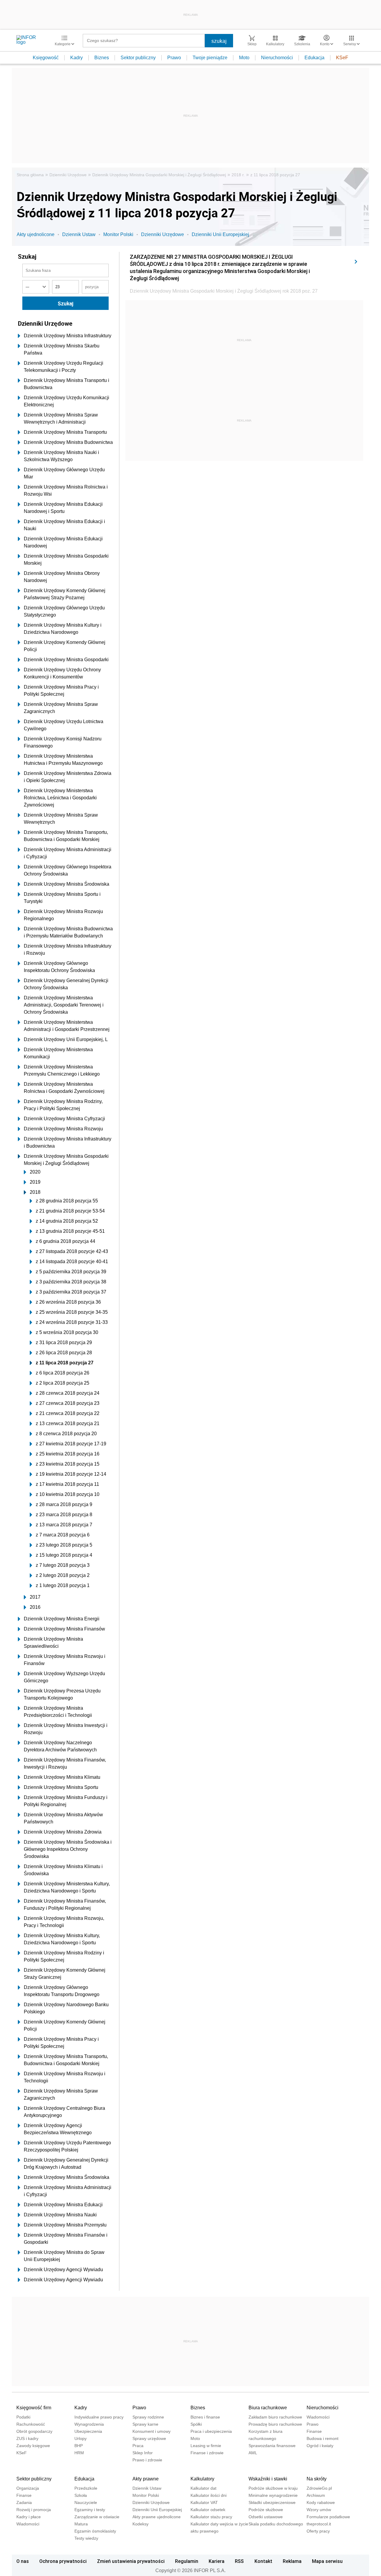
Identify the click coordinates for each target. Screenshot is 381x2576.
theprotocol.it (319, 2524)
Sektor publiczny (138, 58)
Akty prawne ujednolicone (157, 2517)
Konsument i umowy (152, 2431)
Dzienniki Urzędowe (68, 175)
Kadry (76, 58)
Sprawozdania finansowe (272, 2446)
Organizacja (28, 2488)
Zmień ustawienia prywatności (131, 2561)
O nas (23, 2561)
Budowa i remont (323, 2438)
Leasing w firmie (206, 2446)
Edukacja (314, 58)
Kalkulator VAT (204, 2502)
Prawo (174, 58)
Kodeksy (140, 2524)
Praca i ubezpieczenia (211, 2431)
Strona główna (30, 175)
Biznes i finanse (205, 2417)
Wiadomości (318, 2417)
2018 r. (238, 175)
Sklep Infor (143, 2453)
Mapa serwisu (327, 2561)
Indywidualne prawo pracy (99, 2417)
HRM (79, 2453)
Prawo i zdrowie (147, 2460)
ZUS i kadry (27, 2438)
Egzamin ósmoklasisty (95, 2531)
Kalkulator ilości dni (209, 2495)
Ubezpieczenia (88, 2431)
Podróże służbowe (266, 2510)
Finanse (314, 2431)
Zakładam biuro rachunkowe (275, 2417)
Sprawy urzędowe (149, 2438)
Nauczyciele (86, 2502)
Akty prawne (146, 2479)
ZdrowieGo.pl (319, 2488)
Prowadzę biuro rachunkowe (275, 2424)
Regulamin (187, 2561)
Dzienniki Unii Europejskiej (220, 234)
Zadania (24, 2502)
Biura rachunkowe (268, 2408)
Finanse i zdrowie (207, 2453)
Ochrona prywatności (63, 2561)
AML (253, 2453)
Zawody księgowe (33, 2446)
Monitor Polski (118, 234)
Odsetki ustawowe (266, 2517)
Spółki (196, 2424)
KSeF (342, 58)
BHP (79, 2446)
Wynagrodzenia (89, 2424)
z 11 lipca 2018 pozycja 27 (275, 175)
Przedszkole (86, 2488)
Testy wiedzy (86, 2538)
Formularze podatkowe (328, 2517)
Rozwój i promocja (34, 2510)
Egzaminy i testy (90, 2510)
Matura (81, 2524)
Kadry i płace (29, 2517)
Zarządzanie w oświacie (97, 2517)
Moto (244, 58)
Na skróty (317, 2479)
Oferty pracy (318, 2531)
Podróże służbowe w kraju (273, 2488)
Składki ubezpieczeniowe (272, 2502)
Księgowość (46, 58)
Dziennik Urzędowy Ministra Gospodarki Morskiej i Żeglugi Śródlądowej (159, 175)
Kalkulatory (202, 2479)
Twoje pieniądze (210, 58)
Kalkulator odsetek (208, 2510)
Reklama (292, 2561)
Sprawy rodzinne (148, 2417)
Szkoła (81, 2495)
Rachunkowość (31, 2424)
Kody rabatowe (321, 2502)
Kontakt (263, 2561)
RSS (239, 2561)
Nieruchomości (277, 58)
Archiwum (316, 2495)
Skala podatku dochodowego (276, 2524)
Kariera (217, 2561)
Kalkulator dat (203, 2488)
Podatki (23, 2417)
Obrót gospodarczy (34, 2431)
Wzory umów (319, 2510)
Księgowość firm (34, 2408)
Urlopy (81, 2438)
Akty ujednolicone (36, 234)
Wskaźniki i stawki (268, 2479)
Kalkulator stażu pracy (211, 2517)
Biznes (102, 58)
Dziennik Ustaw (79, 234)
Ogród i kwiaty (320, 2446)
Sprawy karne (145, 2424)
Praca (138, 2446)
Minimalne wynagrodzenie (273, 2495)
